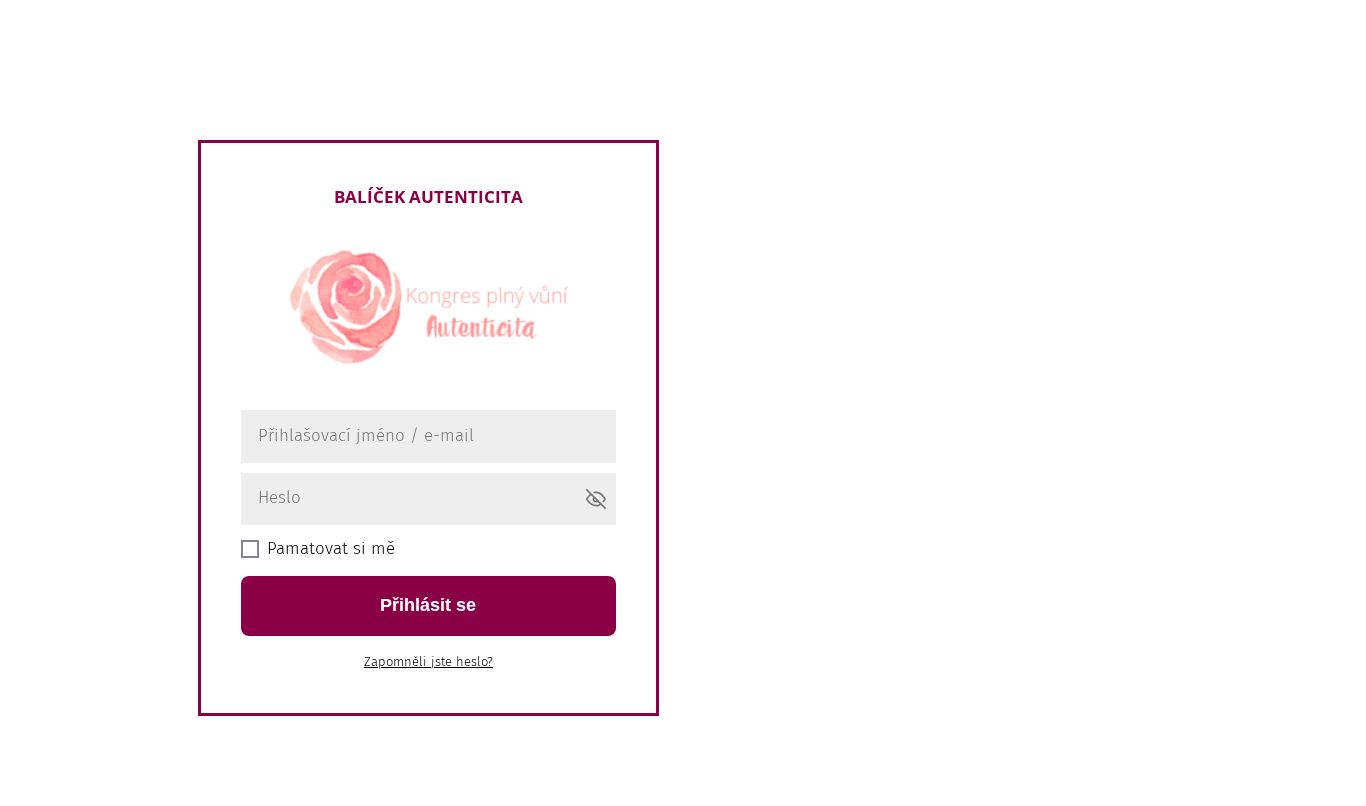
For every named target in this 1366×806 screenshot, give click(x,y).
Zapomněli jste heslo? (428, 661)
